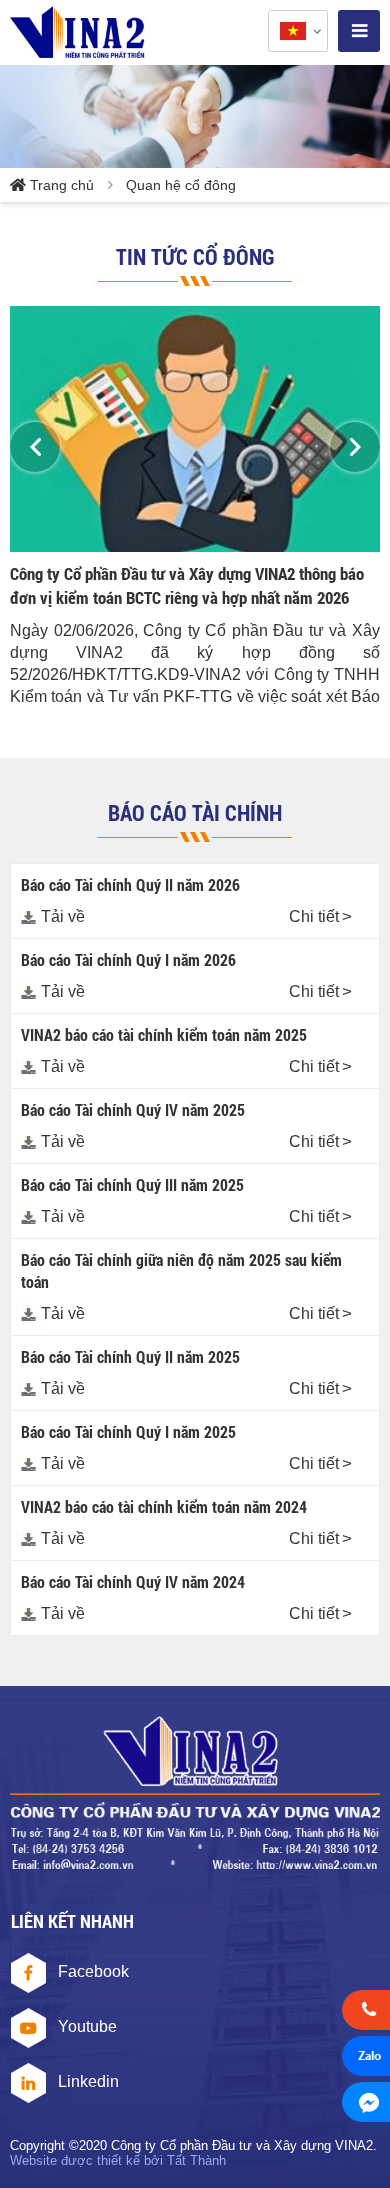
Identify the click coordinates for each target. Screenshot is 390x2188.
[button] (35, 447)
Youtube (87, 2026)
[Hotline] (366, 2013)
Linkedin (88, 2081)
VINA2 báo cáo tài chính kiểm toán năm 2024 (164, 1506)
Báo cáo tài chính (195, 812)
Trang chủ (62, 185)
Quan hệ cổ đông (181, 185)
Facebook (93, 1971)
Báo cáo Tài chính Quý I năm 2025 (128, 1431)
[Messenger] (366, 2105)
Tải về (63, 916)
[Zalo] (366, 2059)
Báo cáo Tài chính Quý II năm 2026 (130, 884)
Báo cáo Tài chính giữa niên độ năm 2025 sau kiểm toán (181, 1270)
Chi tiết (314, 916)
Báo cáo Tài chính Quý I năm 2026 (128, 959)
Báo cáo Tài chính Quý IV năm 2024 (133, 1581)
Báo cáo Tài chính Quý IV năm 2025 (133, 1109)
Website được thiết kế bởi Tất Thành (118, 2160)
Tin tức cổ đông (195, 256)
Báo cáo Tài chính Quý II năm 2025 (130, 1356)
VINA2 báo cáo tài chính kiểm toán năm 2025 (164, 1034)
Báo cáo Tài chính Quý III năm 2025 (132, 1184)
